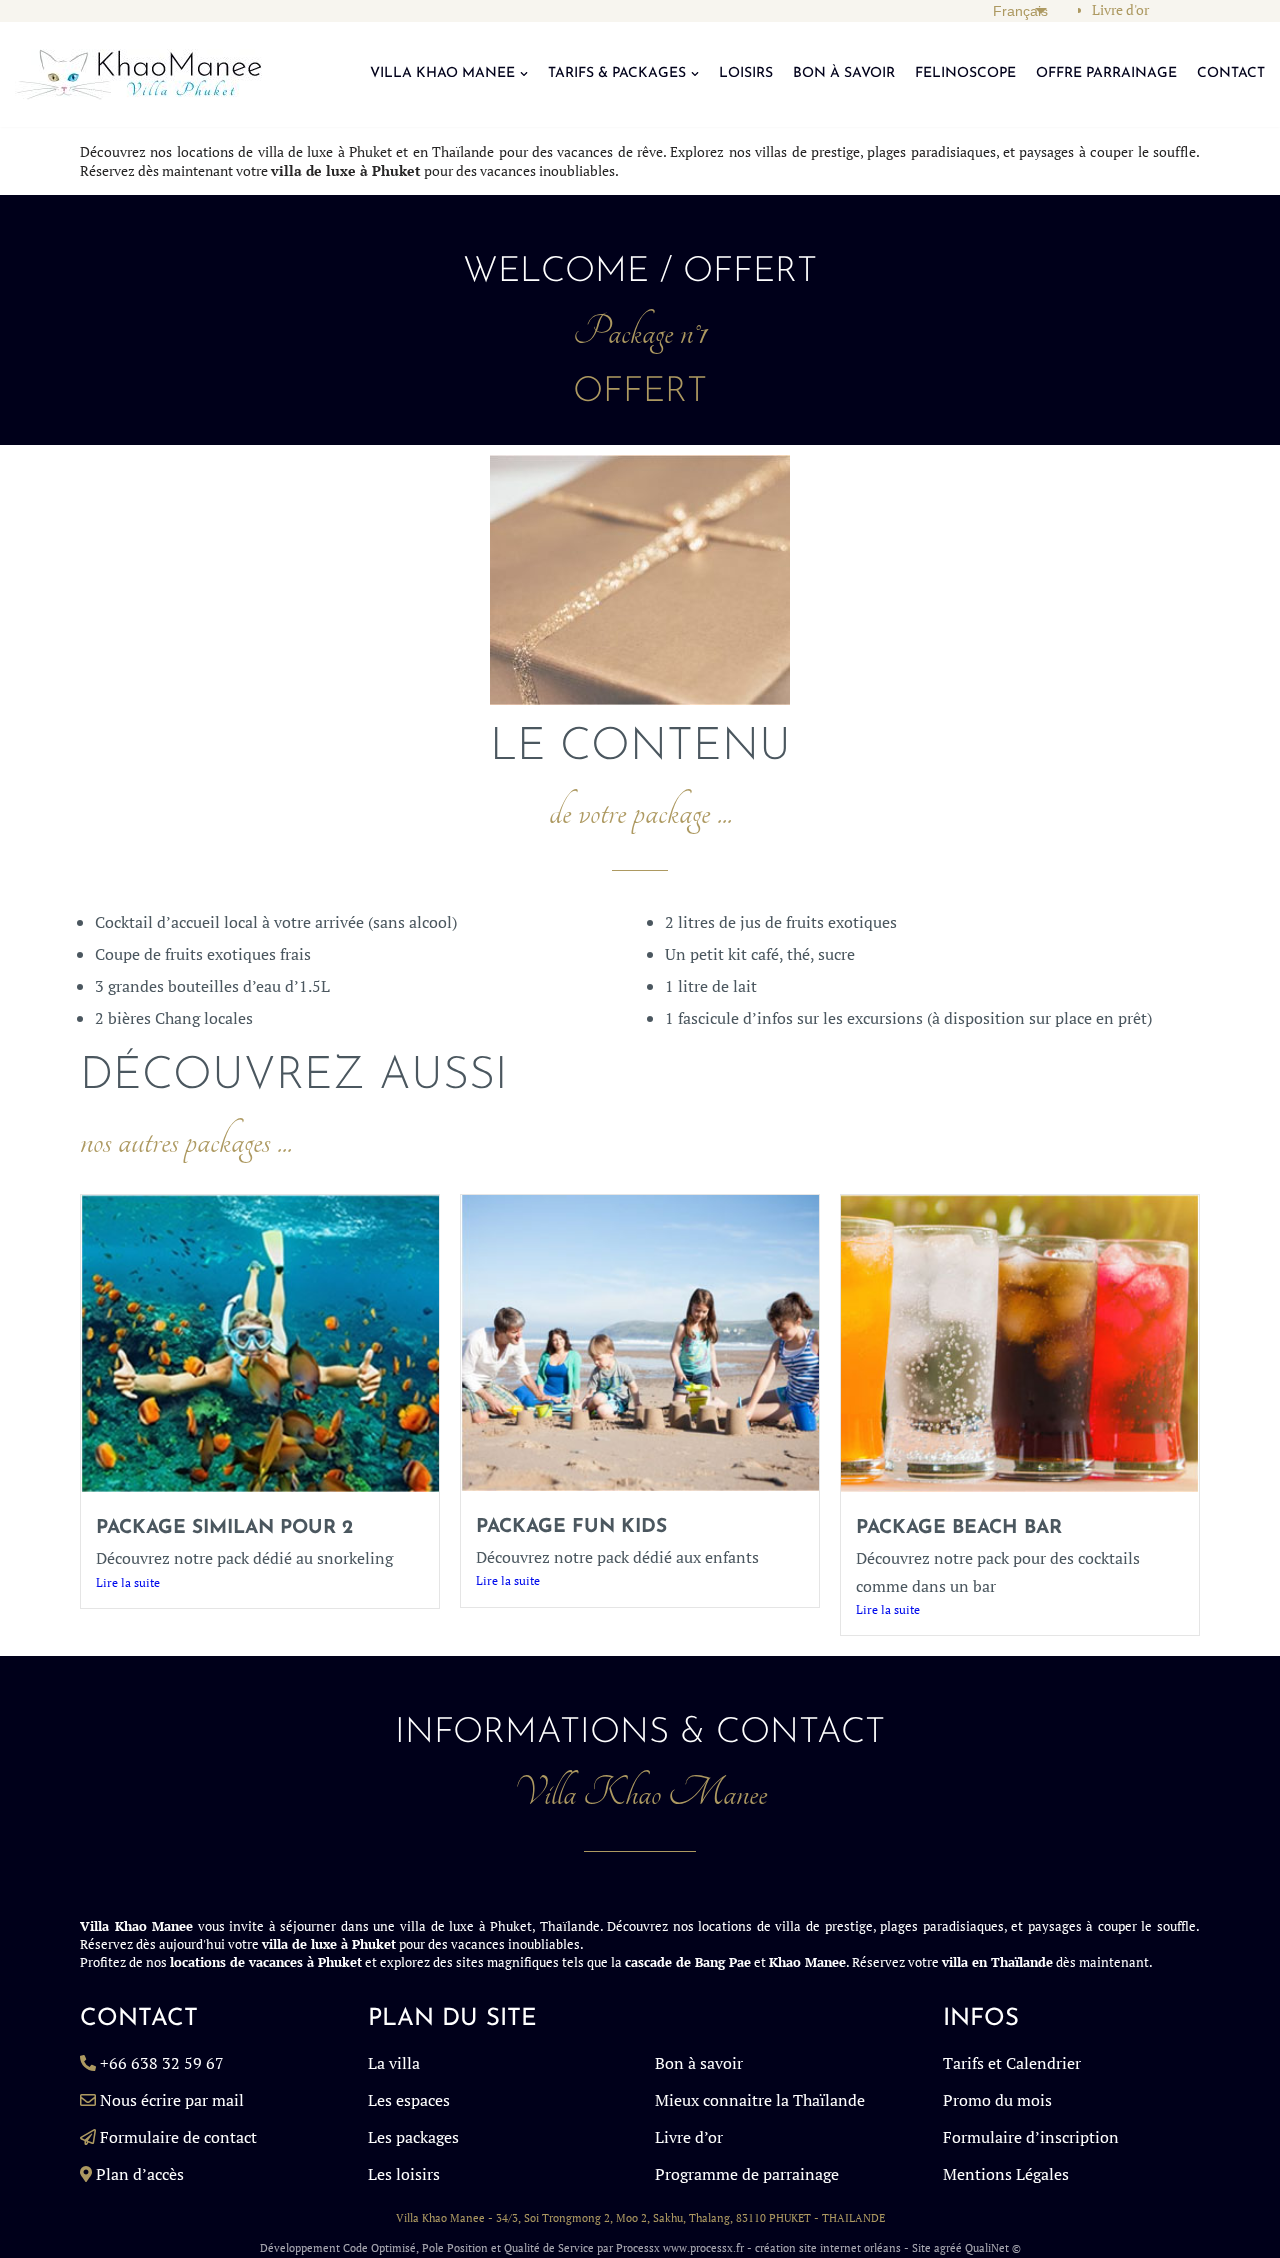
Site (921, 2248)
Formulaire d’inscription (1031, 2137)
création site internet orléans (828, 2248)
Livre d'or (1120, 10)
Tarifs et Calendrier (1012, 2063)
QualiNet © (993, 2248)
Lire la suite (128, 1582)
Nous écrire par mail (172, 2100)
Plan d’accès (140, 2174)
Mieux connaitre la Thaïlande (760, 2100)
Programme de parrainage (747, 2174)
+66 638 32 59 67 (162, 2063)
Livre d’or (689, 2137)
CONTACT (1231, 73)
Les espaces (409, 2100)
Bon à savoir (699, 2063)
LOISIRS (746, 73)
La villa (394, 2063)
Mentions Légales (1006, 2174)
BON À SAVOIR (844, 73)
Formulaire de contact (178, 2137)
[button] (524, 74)
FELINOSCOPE (965, 73)
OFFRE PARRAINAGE (1106, 73)
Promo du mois (997, 2100)
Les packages (413, 2137)
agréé (948, 2248)
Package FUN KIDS (571, 1527)
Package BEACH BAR (959, 1528)
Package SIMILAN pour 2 (224, 1528)
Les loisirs (404, 2174)
